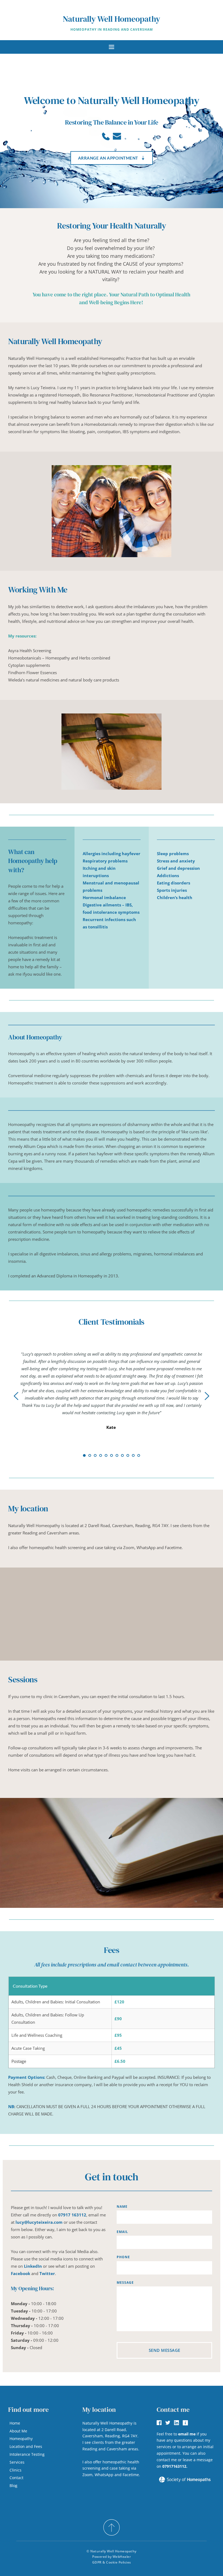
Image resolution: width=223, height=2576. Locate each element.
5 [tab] (106, 1455)
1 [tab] (84, 1455)
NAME (122, 2207)
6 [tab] (112, 1455)
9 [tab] (128, 1455)
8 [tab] (122, 1455)
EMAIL (122, 2232)
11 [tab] (139, 1455)
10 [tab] (133, 1455)
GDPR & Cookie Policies (112, 2562)
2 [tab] (90, 1455)
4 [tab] (101, 1455)
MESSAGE (125, 2282)
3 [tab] (95, 1455)
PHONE (123, 2257)
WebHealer (122, 2557)
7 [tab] (117, 1455)
